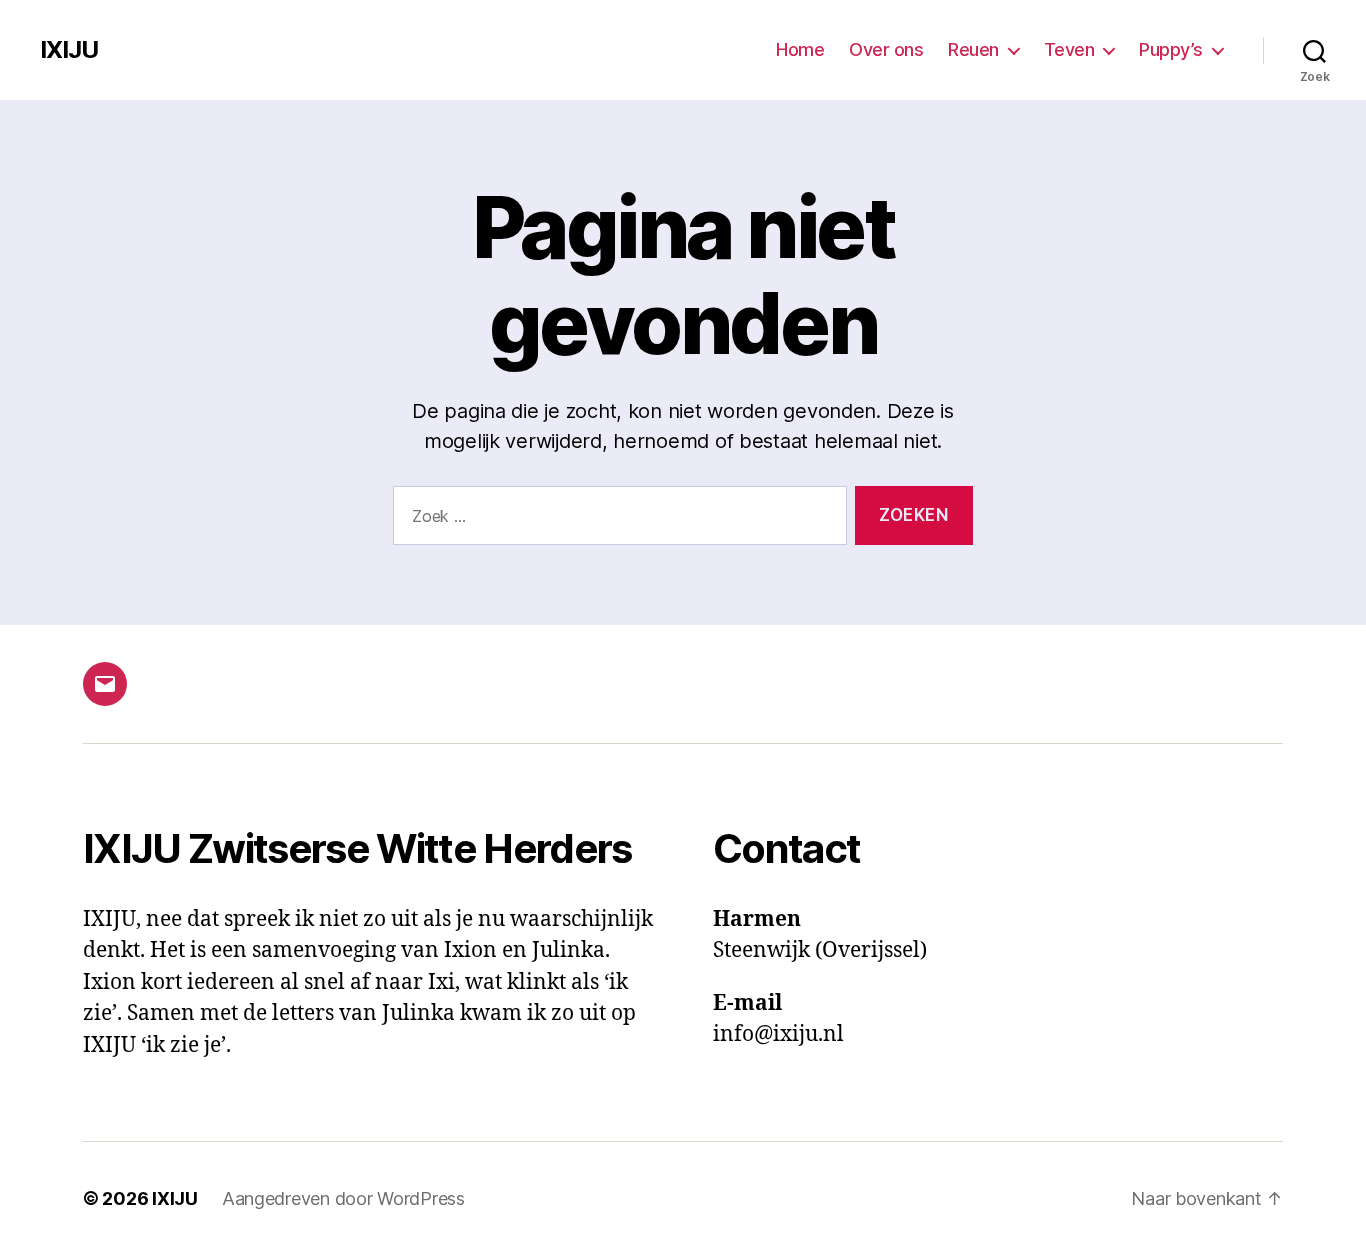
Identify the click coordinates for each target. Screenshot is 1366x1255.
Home (800, 49)
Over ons (886, 49)
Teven (1069, 49)
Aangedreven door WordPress (343, 1198)
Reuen (973, 49)
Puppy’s (1171, 49)
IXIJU (69, 50)
